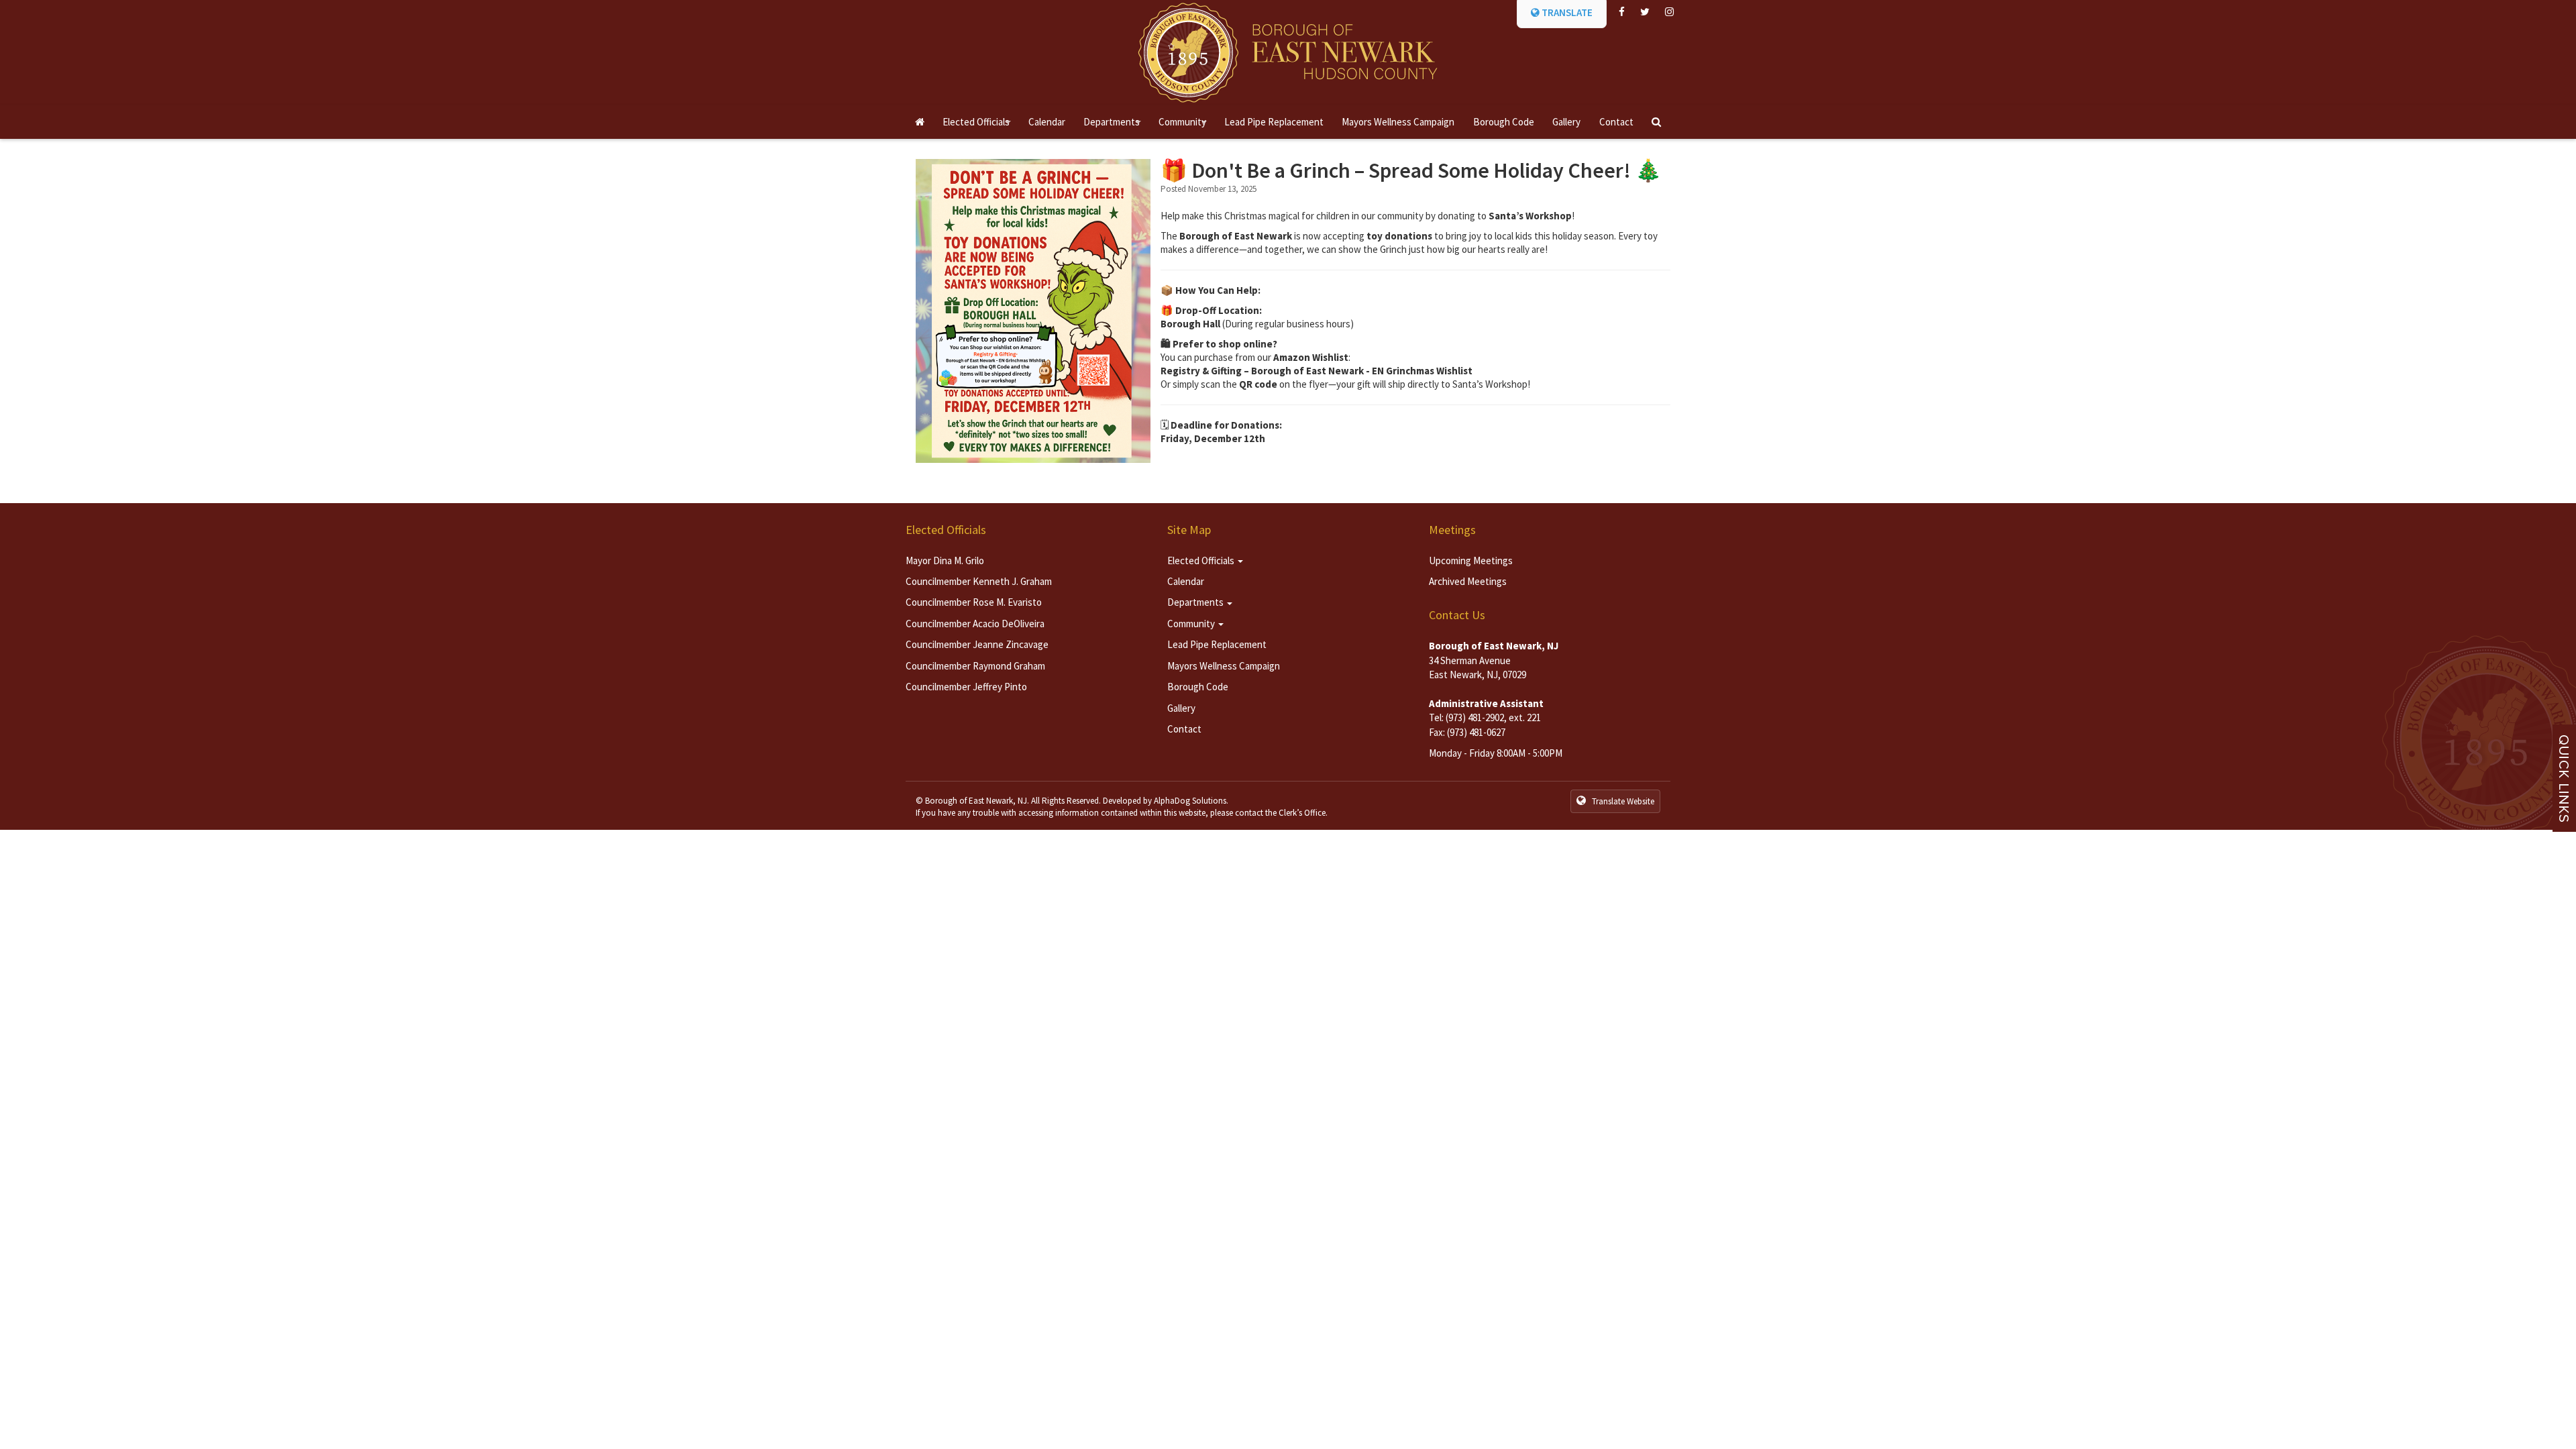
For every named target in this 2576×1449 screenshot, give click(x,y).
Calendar (1047, 122)
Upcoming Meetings (1471, 560)
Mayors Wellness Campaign (1398, 122)
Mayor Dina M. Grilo (945, 560)
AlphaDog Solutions (1190, 801)
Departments (1114, 127)
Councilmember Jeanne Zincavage (977, 644)
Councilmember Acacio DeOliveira (975, 624)
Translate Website (1622, 801)
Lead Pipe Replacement (1274, 122)
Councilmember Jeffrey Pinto (966, 687)
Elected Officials (979, 127)
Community (1185, 127)
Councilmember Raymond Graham (975, 666)
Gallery (1566, 122)
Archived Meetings (1468, 581)
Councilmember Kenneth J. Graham (979, 581)
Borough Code (1504, 122)
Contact (1616, 122)
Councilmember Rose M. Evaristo (974, 602)
